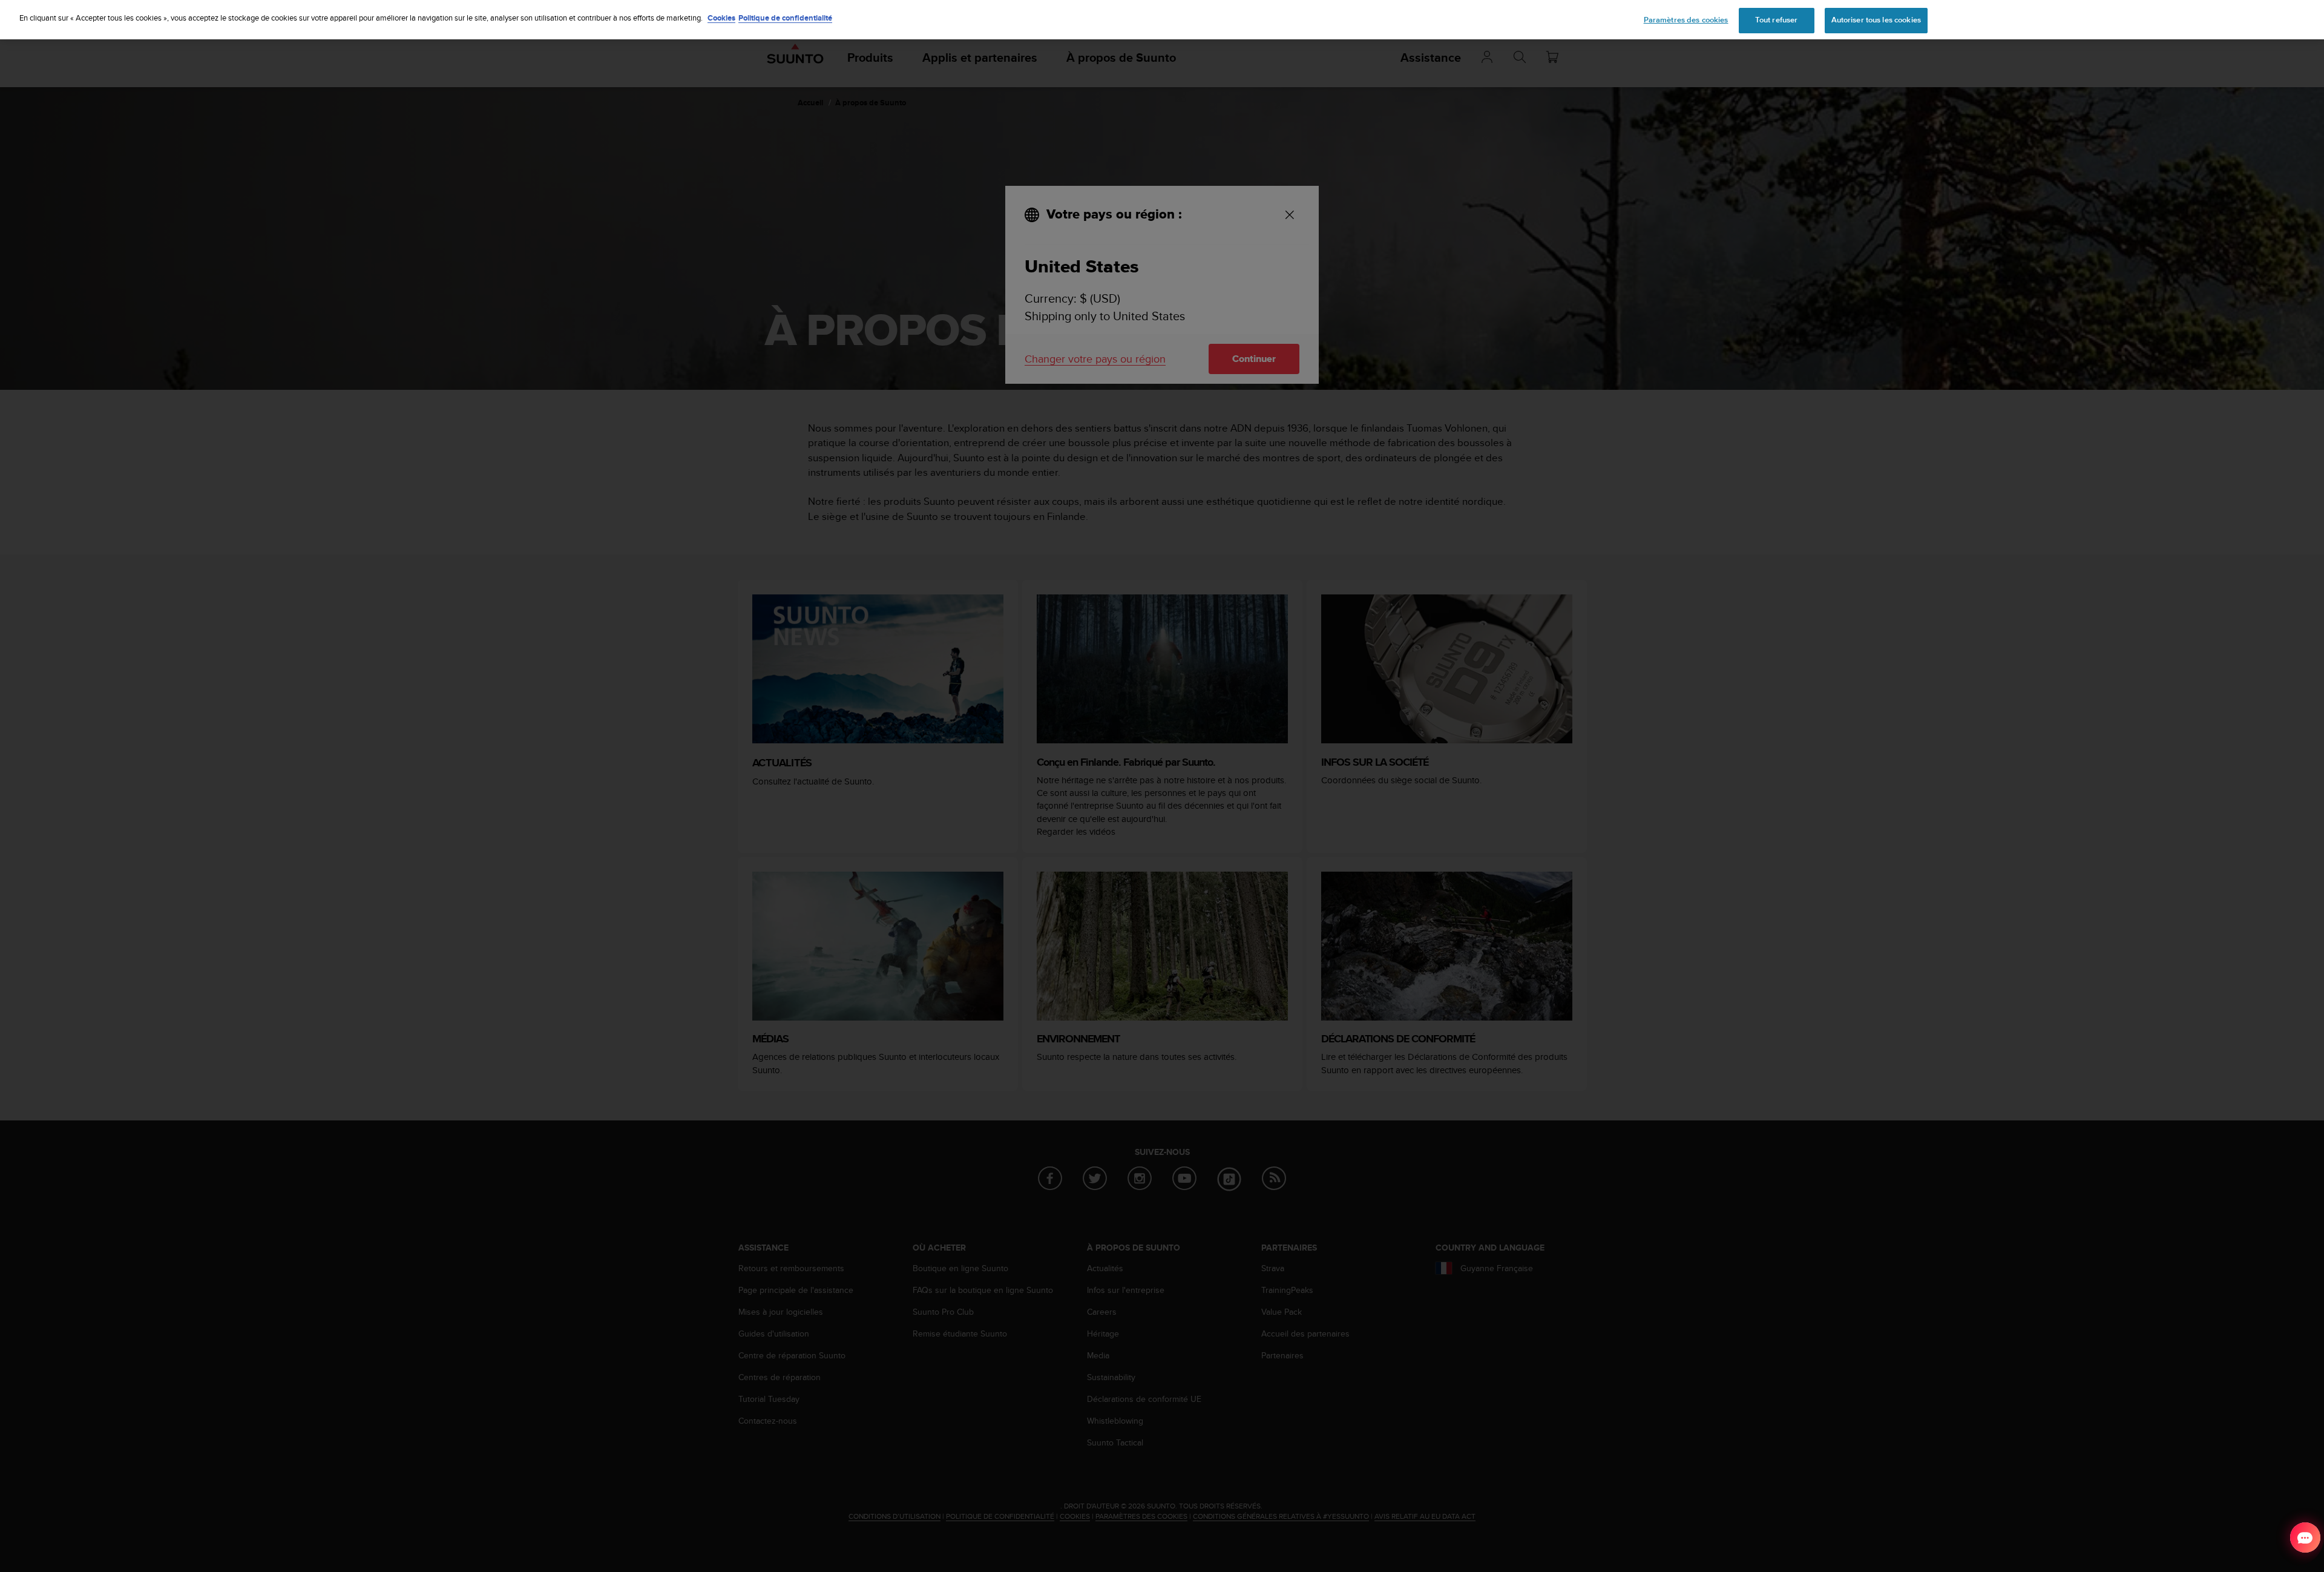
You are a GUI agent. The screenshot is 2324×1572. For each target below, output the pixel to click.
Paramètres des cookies (1686, 20)
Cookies (721, 18)
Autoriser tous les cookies (1876, 20)
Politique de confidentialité (785, 18)
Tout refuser (1777, 20)
